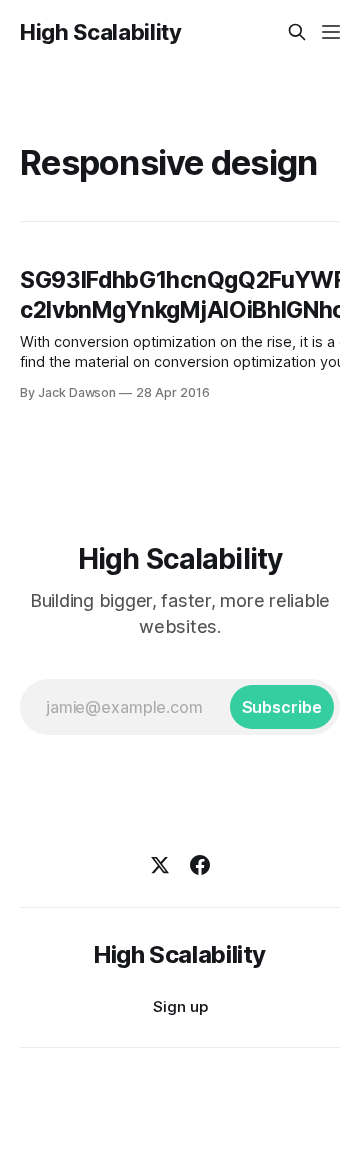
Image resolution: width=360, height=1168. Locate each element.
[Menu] (331, 32)
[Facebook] (200, 865)
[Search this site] (297, 32)
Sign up (180, 1006)
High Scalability (101, 32)
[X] (160, 865)
